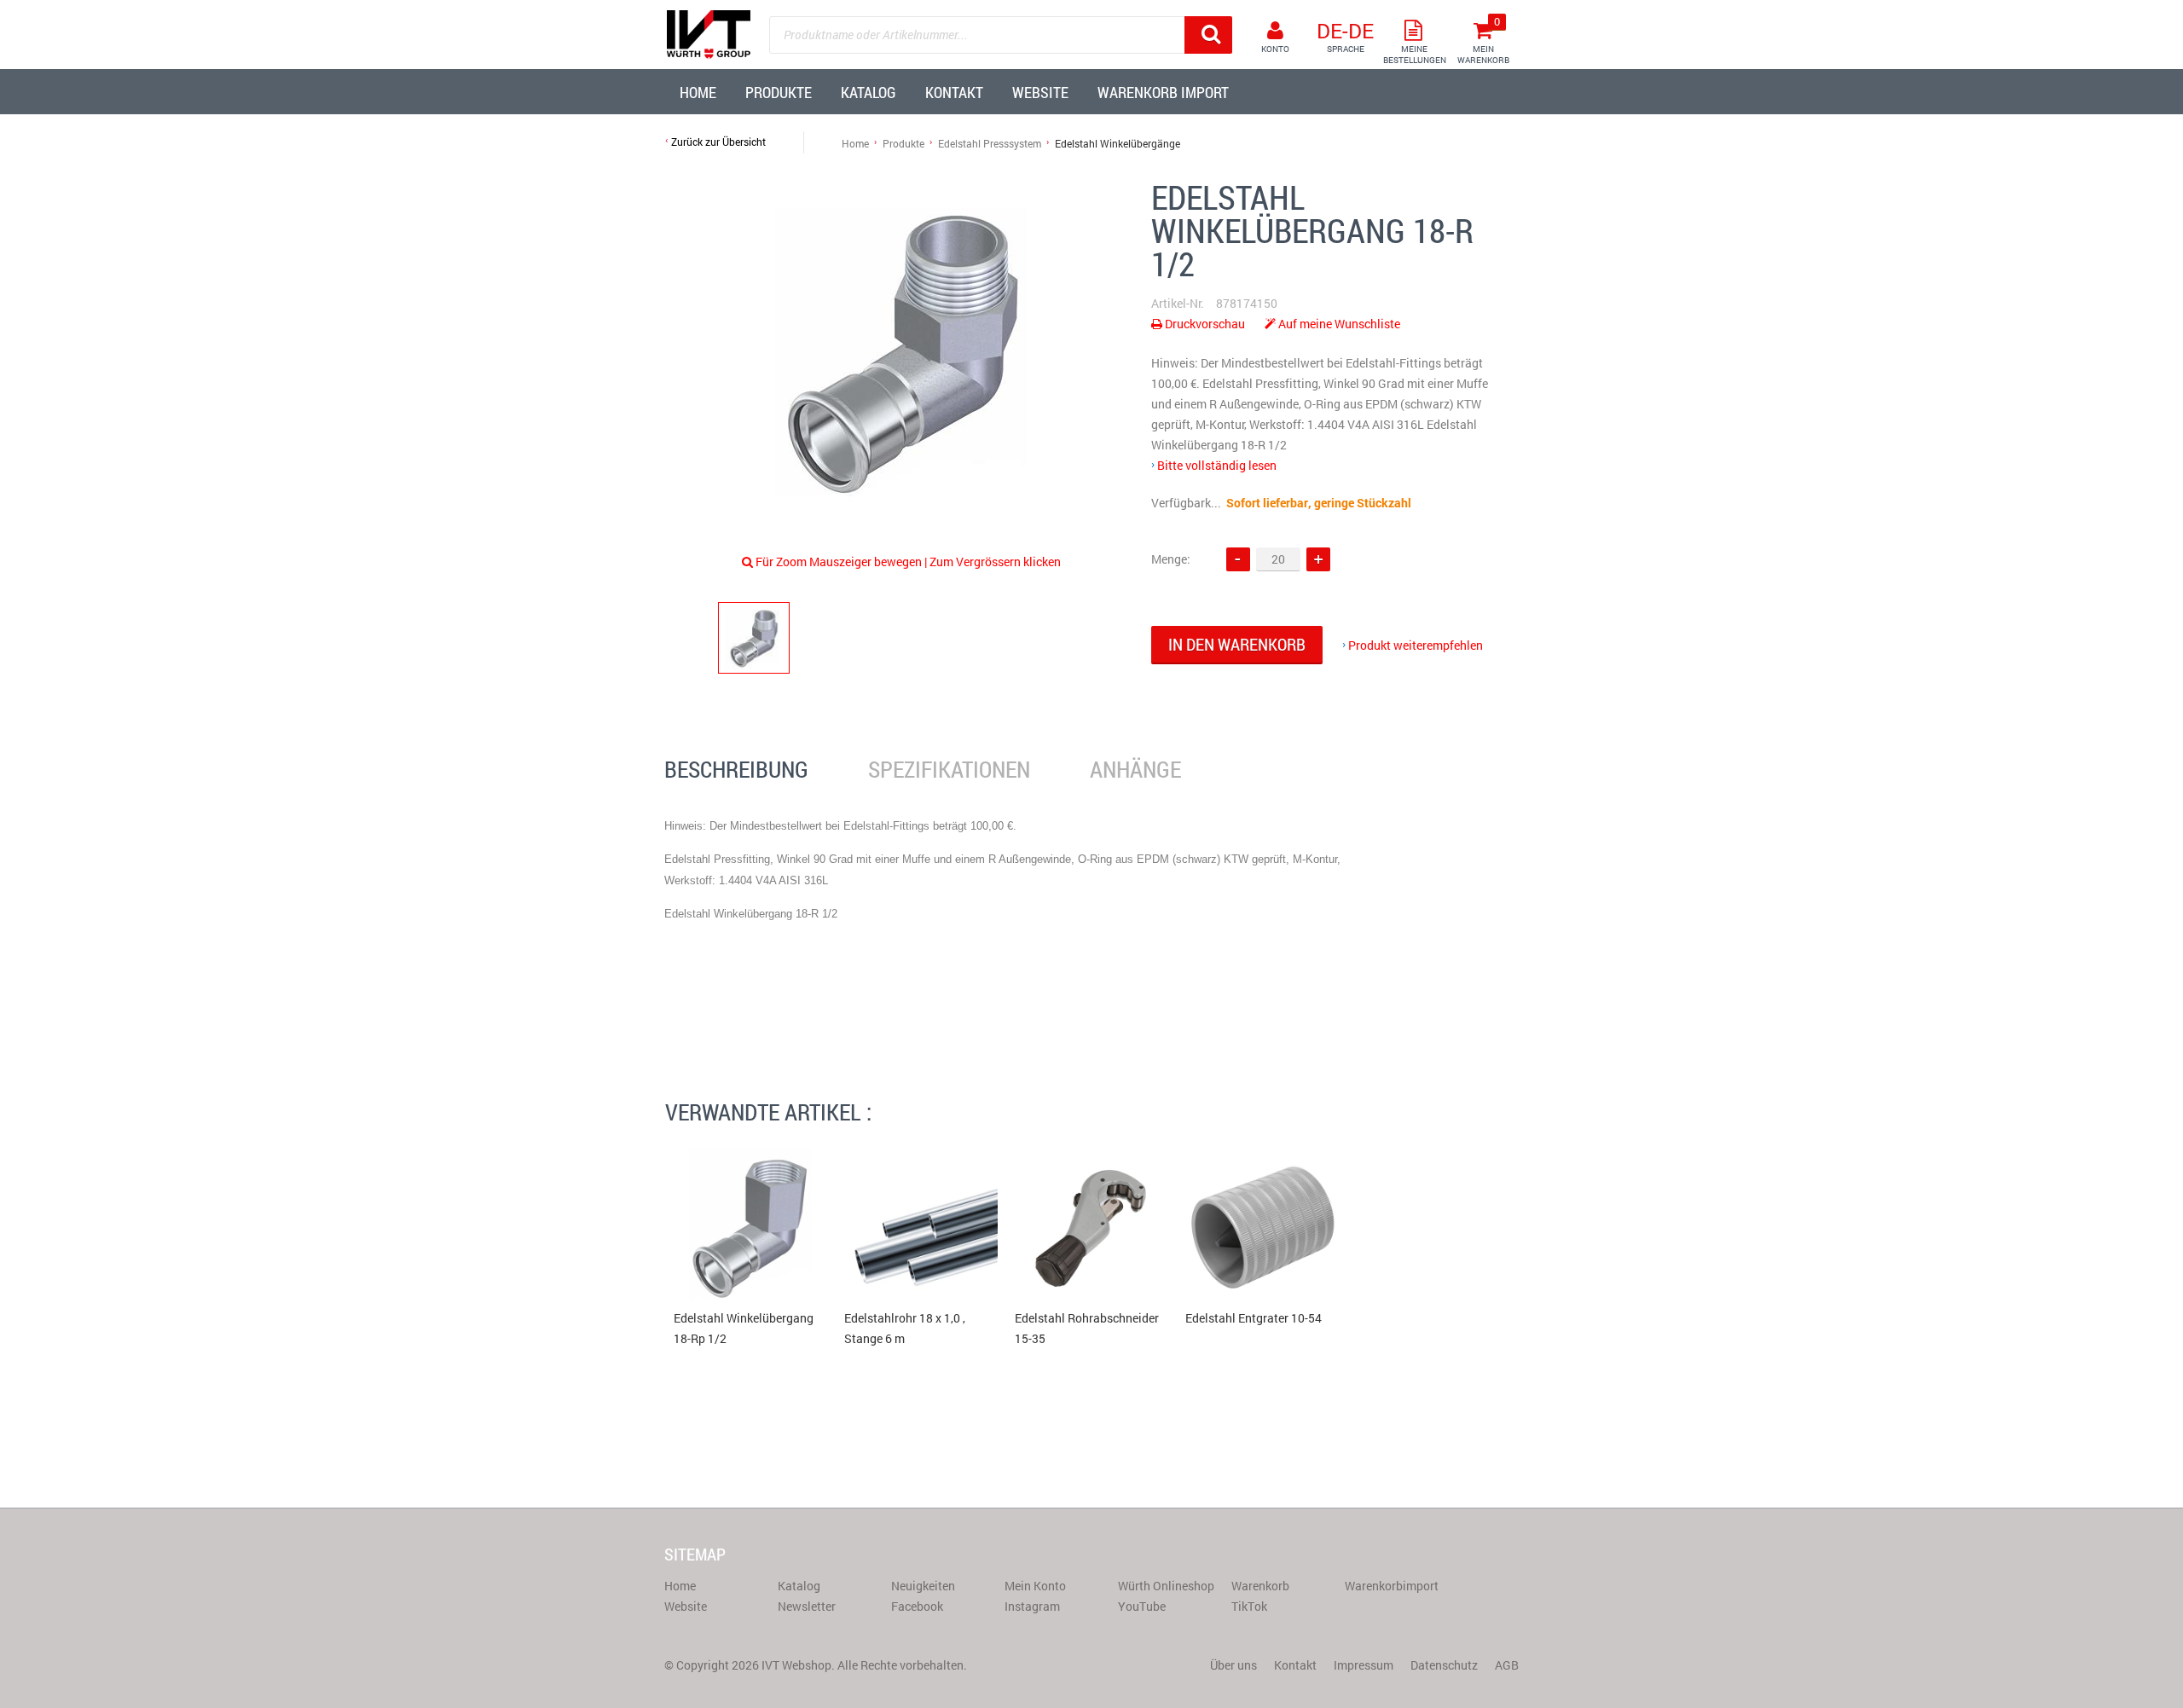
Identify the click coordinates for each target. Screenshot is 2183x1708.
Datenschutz (1444, 1665)
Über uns (1233, 1665)
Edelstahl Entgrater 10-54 (1254, 1318)
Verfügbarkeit (1188, 503)
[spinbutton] (1278, 559)
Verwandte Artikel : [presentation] (768, 1112)
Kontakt (1295, 1665)
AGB (1507, 1665)
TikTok (1249, 1606)
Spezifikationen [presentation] (949, 769)
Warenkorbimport (1392, 1586)
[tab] (736, 770)
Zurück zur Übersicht (718, 142)
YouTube (1142, 1606)
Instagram (1032, 1606)
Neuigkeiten (923, 1586)
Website (686, 1606)
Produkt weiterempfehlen (1416, 645)
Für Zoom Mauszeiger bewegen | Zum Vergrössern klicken (908, 562)
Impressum (1364, 1665)
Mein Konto (1035, 1586)
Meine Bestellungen (1415, 55)
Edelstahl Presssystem (990, 143)
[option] (904, 351)
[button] (1318, 559)
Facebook (917, 1606)
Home (855, 143)
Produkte (903, 143)
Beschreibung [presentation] (736, 769)
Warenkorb (1260, 1586)
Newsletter (807, 1606)
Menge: (1171, 559)
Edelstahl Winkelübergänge (1118, 143)
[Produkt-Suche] (1208, 35)
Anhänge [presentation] (1135, 769)
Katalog (799, 1586)
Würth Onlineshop (1166, 1586)
